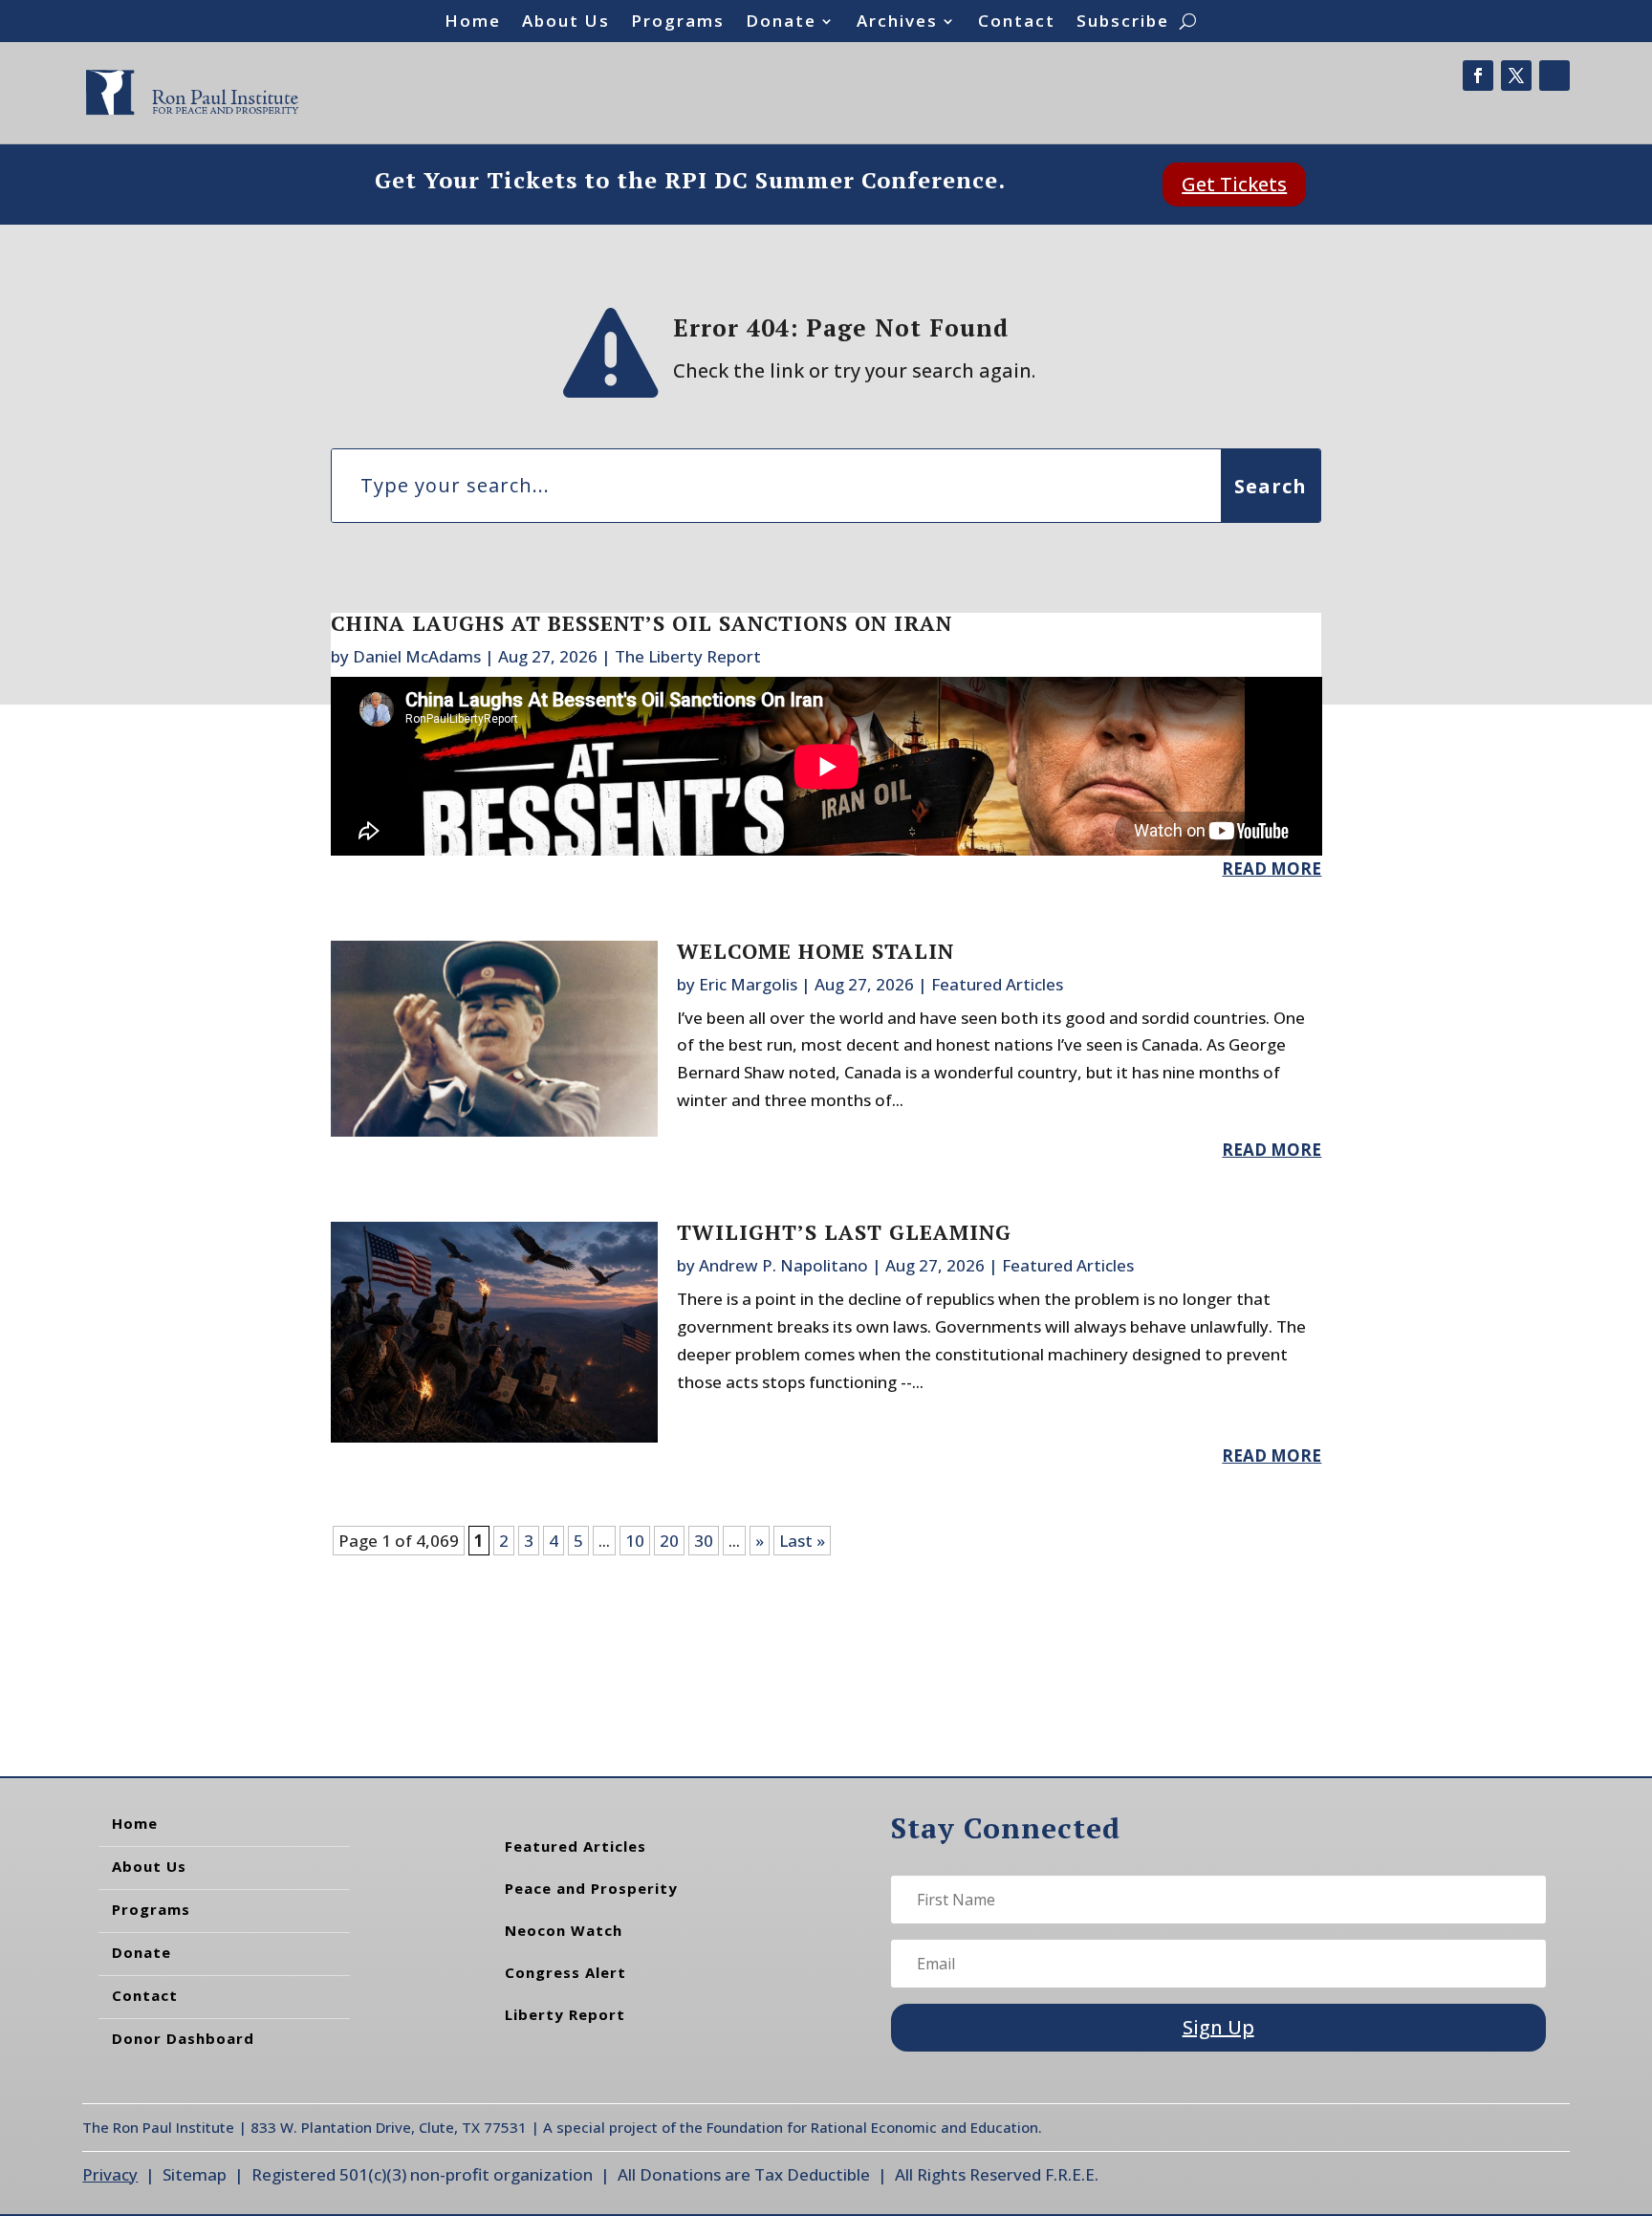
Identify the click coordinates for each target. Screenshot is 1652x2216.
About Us (566, 23)
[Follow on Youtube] (1554, 76)
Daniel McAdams (417, 656)
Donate (781, 23)
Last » (802, 1541)
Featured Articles (997, 984)
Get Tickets (1234, 184)
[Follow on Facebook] (1478, 76)
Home (473, 23)
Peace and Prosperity (591, 1888)
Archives (897, 23)
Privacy (110, 2174)
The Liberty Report (688, 656)
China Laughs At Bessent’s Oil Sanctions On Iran (641, 623)
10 (635, 1541)
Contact (1017, 23)
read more (1272, 869)
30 (704, 1541)
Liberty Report (565, 2014)
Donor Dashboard (183, 2038)
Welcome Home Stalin (815, 951)
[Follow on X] (1516, 76)
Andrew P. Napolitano (783, 1265)
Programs (678, 23)
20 (669, 1541)
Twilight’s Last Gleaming (844, 1232)
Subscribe (1123, 23)
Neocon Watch (564, 1930)
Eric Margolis (748, 984)
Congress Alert (565, 1972)
